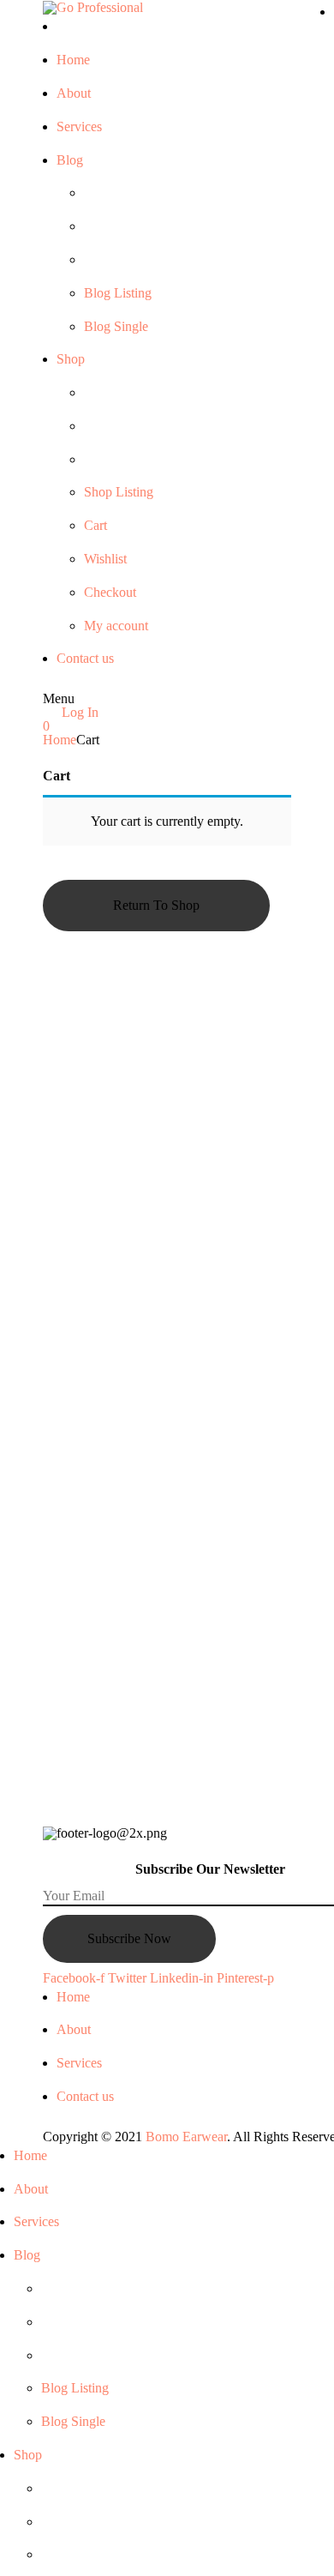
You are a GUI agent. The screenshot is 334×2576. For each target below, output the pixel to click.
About (74, 2029)
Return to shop (156, 905)
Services (79, 2063)
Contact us (85, 2096)
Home (60, 740)
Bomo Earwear (186, 2137)
